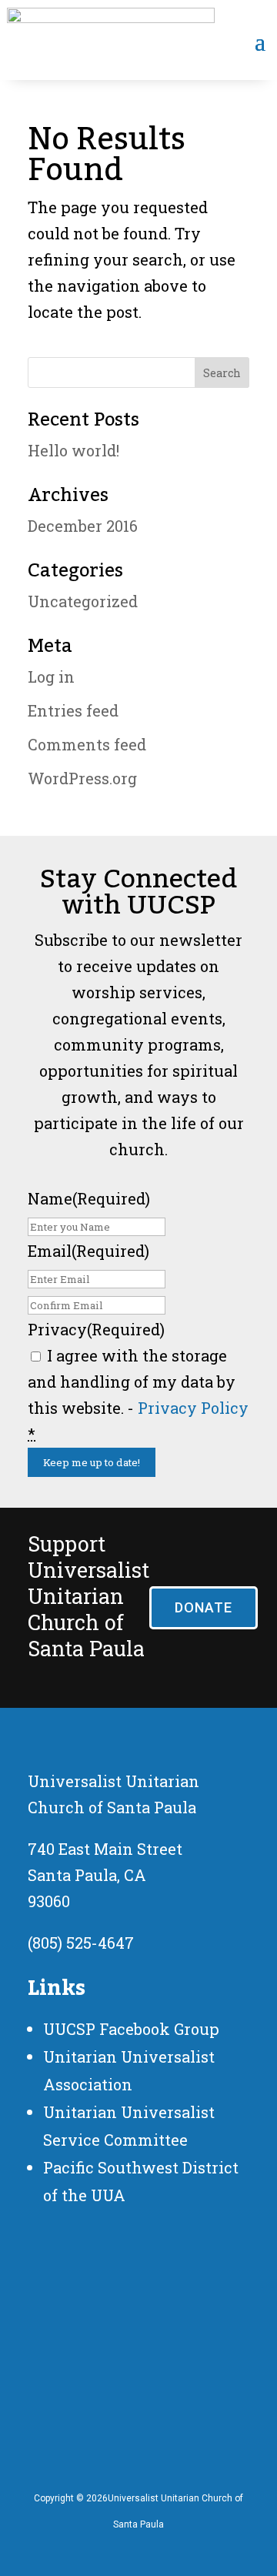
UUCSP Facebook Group (131, 2029)
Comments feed (87, 744)
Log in (51, 677)
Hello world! (73, 450)
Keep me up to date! (92, 1462)
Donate (204, 1607)
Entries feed (73, 710)
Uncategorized (83, 601)
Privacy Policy (193, 1408)
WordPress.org (82, 778)
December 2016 (83, 526)
